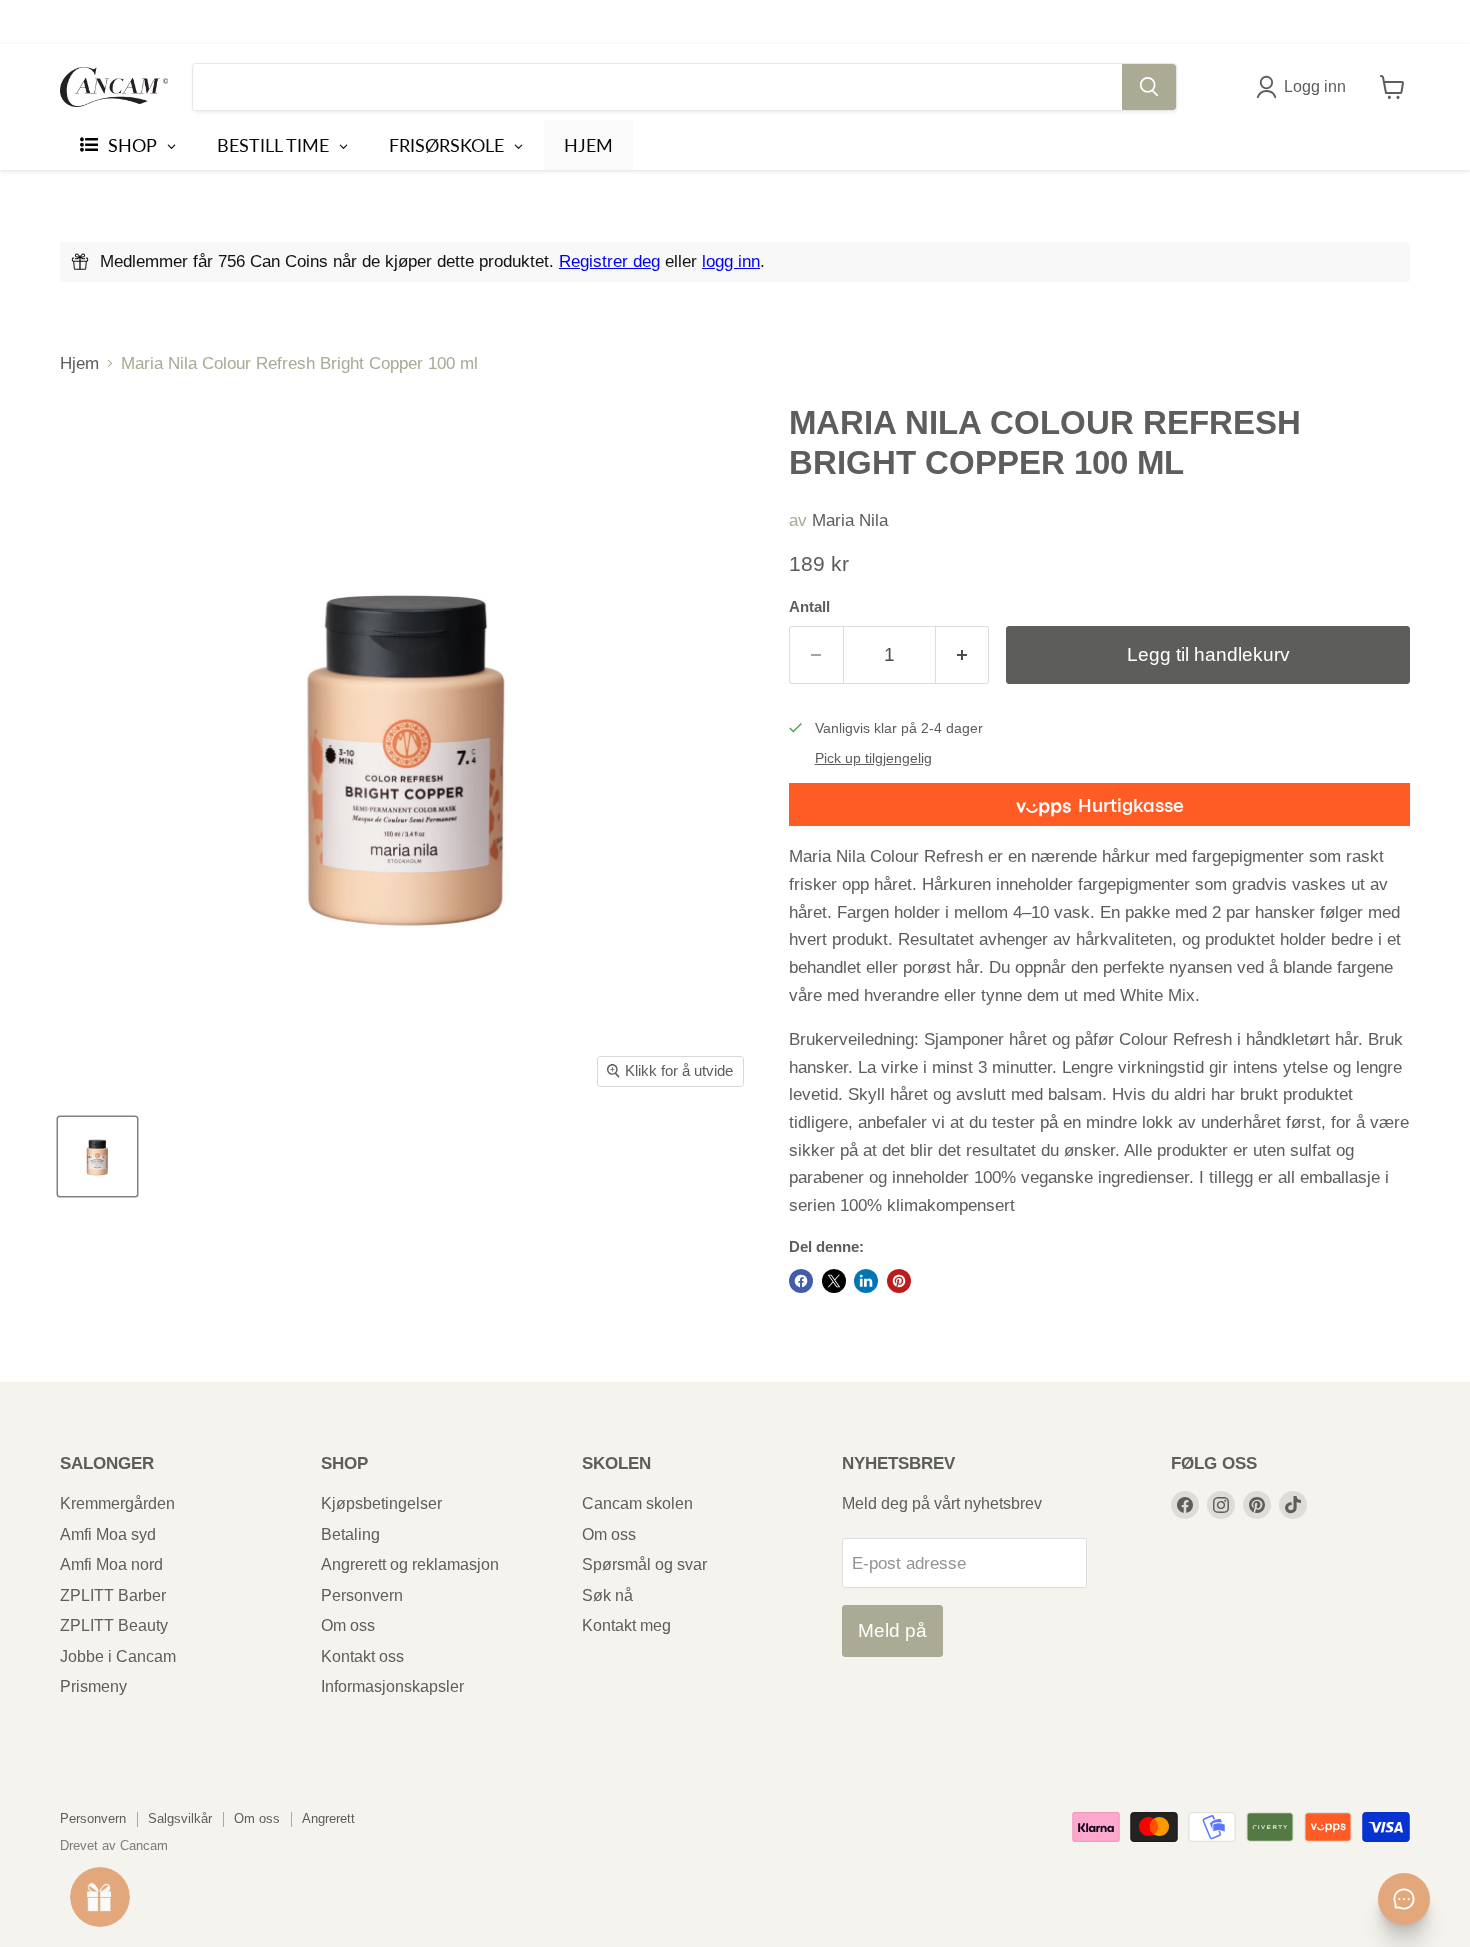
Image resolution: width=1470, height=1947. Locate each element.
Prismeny (93, 1686)
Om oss (348, 1625)
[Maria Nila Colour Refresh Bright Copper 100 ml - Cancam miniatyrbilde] (97, 1156)
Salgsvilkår (180, 1818)
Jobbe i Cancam (118, 1656)
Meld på (892, 1630)
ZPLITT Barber (113, 1595)
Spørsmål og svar (644, 1564)
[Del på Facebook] (801, 1281)
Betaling (350, 1534)
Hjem (79, 363)
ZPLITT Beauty (114, 1625)
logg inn (731, 261)
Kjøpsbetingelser (381, 1503)
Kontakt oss (362, 1656)
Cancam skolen (637, 1503)
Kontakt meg (626, 1625)
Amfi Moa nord (111, 1564)
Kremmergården (117, 1503)
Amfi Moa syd (108, 1534)
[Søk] (1149, 87)
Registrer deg (609, 261)
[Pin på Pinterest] (899, 1281)
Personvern (362, 1595)
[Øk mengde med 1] (963, 655)
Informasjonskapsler (392, 1686)
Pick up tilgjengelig (873, 758)
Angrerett (328, 1818)
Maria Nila (850, 520)
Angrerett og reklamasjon (410, 1564)
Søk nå (607, 1595)
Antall (809, 607)
